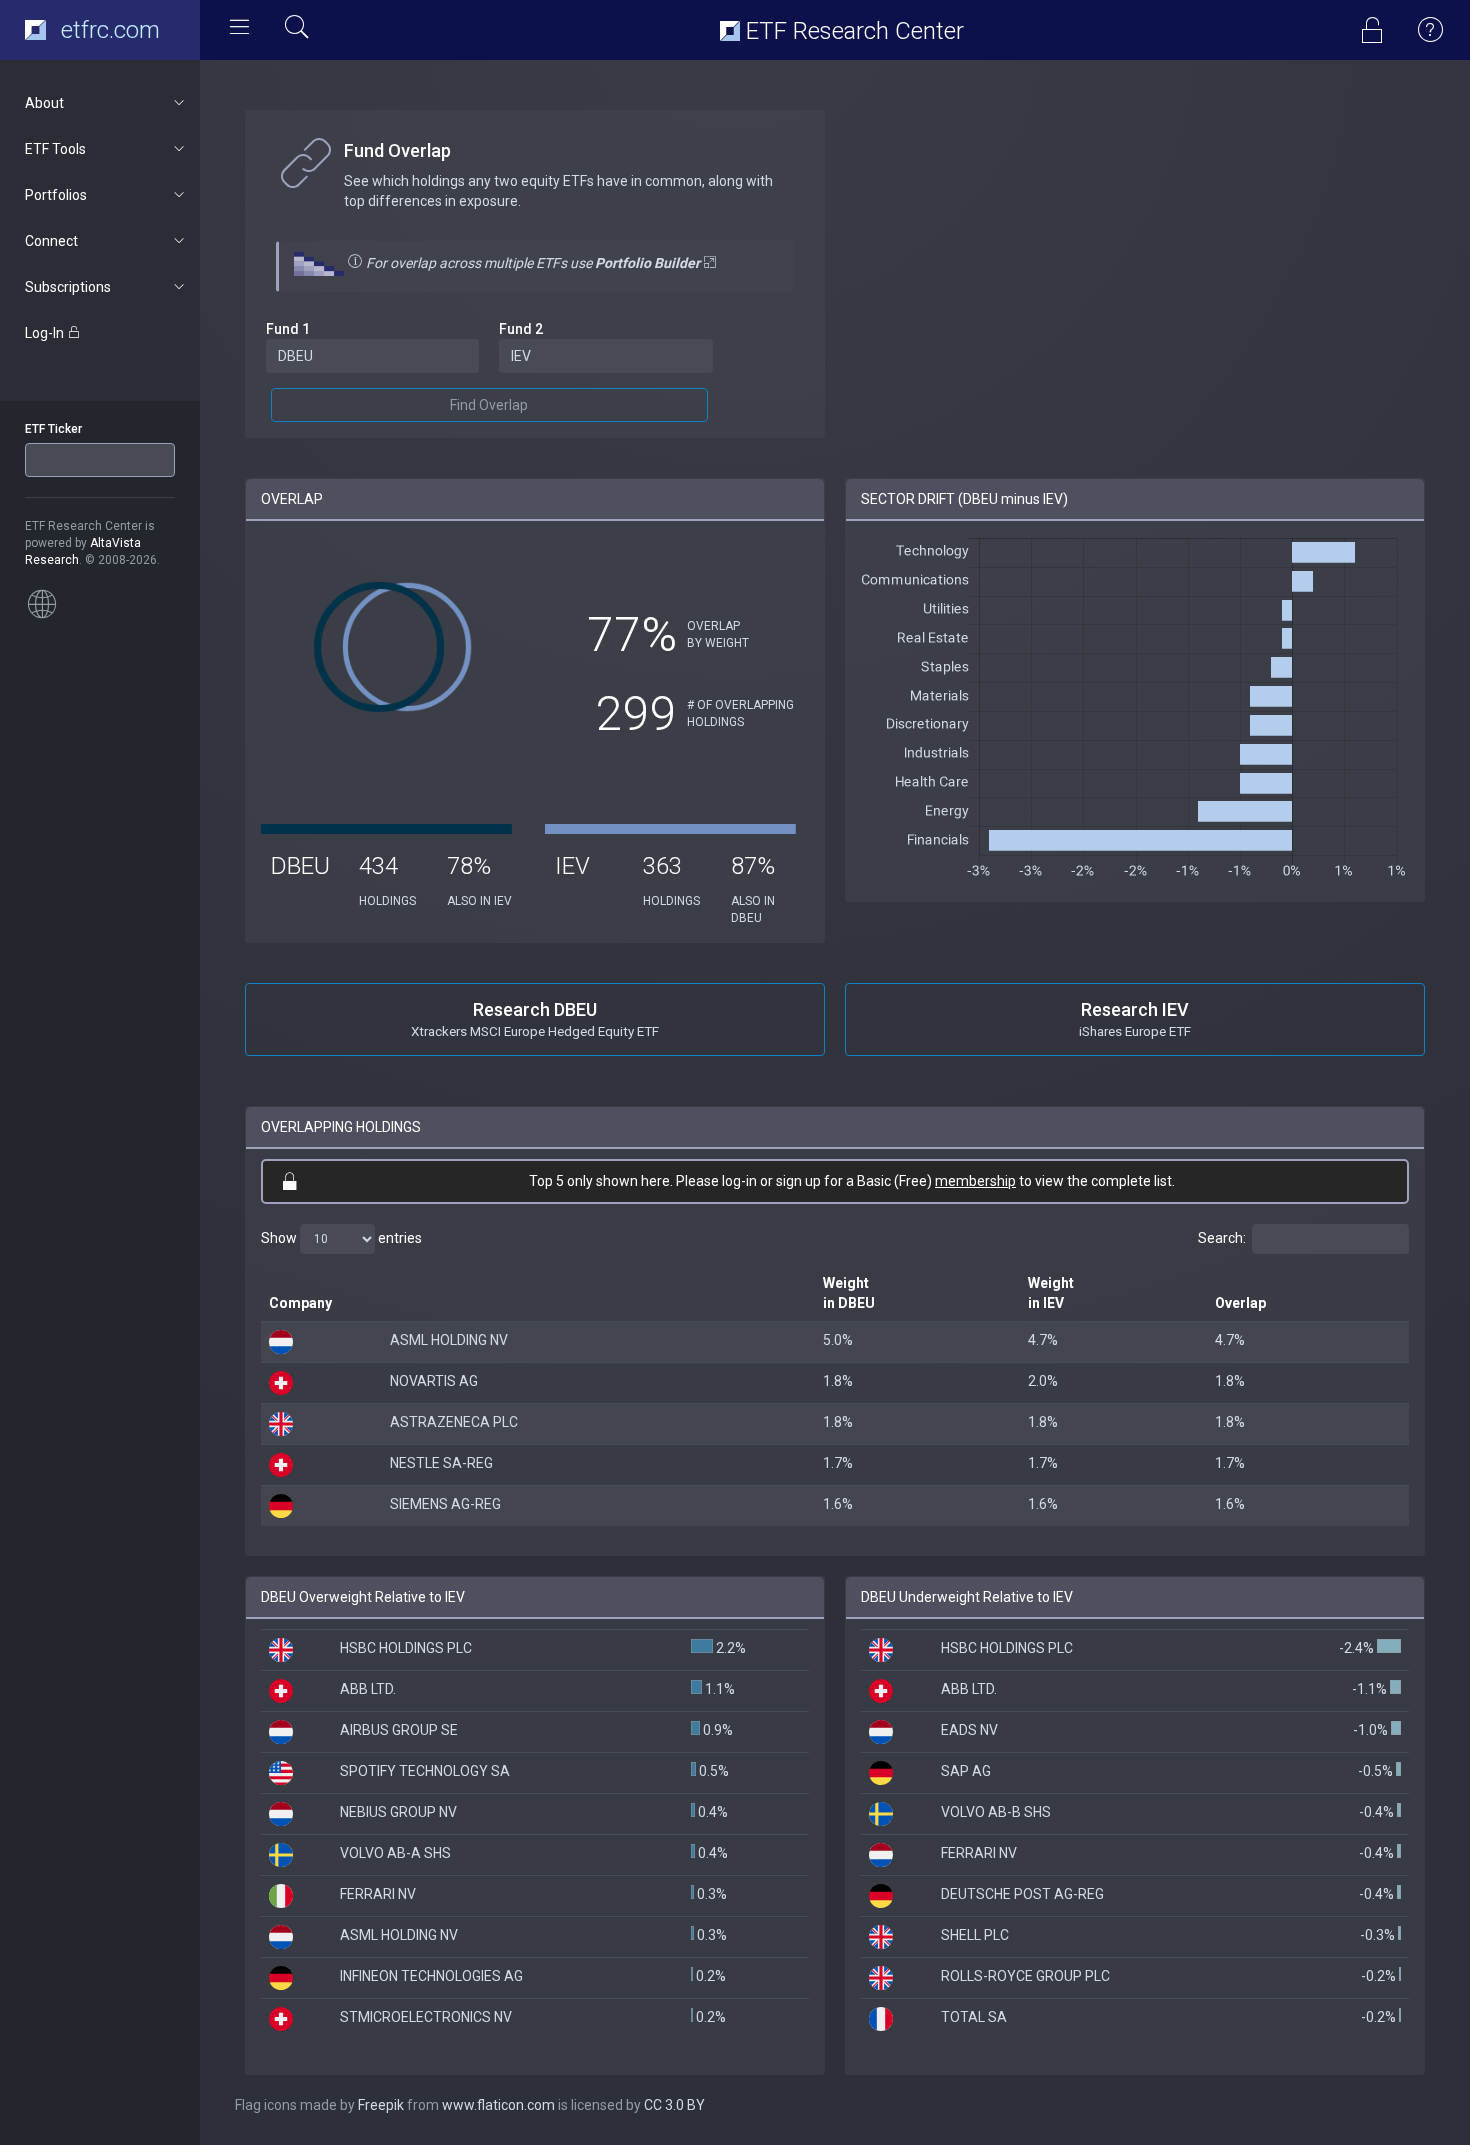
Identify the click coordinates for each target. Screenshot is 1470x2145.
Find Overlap (489, 405)
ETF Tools (55, 149)
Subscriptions (68, 287)
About (44, 103)
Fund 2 (521, 329)
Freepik (381, 2105)
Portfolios (56, 195)
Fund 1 (288, 329)
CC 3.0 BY (674, 2105)
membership (975, 1181)
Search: (1222, 1238)
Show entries (341, 1238)
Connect (51, 241)
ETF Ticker (53, 429)
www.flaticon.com (498, 2105)
